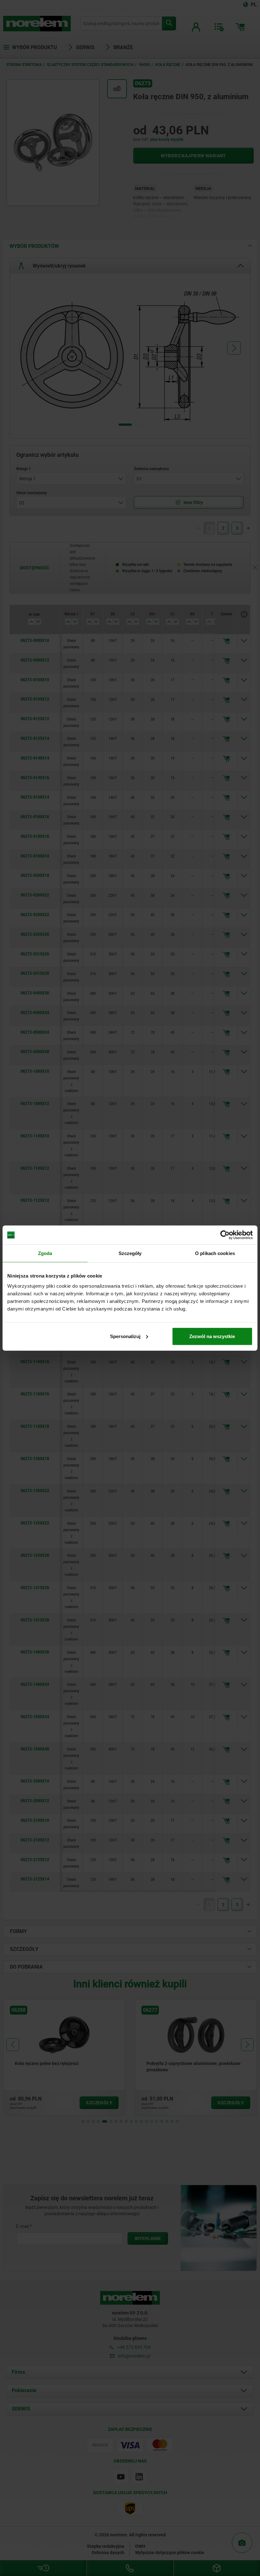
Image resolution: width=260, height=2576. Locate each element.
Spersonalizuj (125, 1336)
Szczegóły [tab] (130, 1253)
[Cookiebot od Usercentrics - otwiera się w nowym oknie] (225, 1235)
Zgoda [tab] (45, 1253)
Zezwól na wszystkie (212, 1336)
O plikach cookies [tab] (215, 1253)
